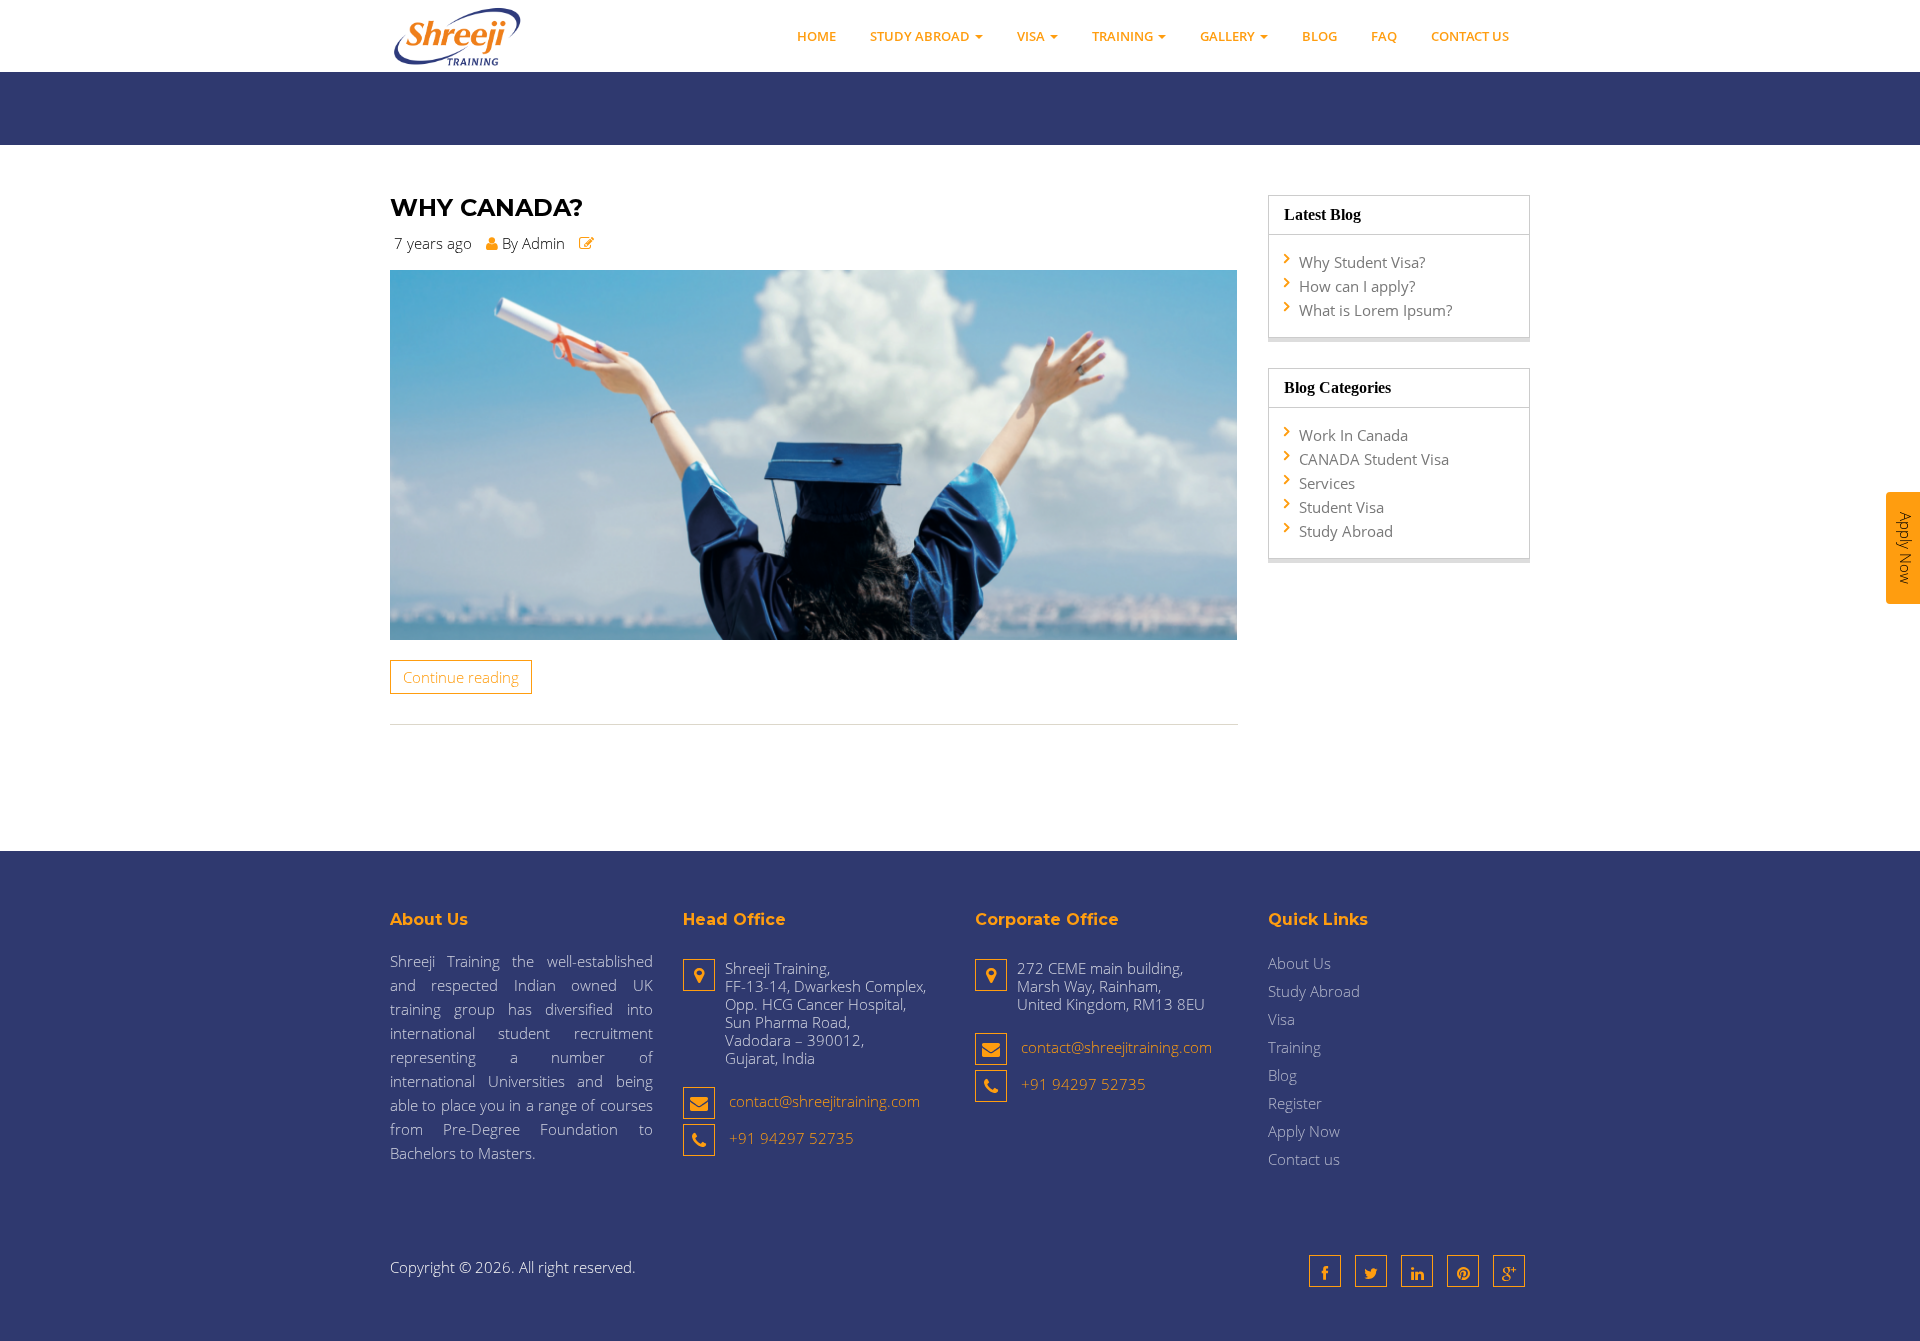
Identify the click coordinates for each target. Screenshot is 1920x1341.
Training (1124, 36)
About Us (1299, 963)
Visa (1032, 36)
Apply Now (1304, 1131)
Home (816, 36)
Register (1295, 1103)
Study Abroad (921, 36)
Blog (1319, 36)
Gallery (1229, 36)
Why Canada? (486, 208)
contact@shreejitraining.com (824, 1101)
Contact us (1470, 36)
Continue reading (461, 677)
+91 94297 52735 (791, 1138)
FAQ (1384, 36)
